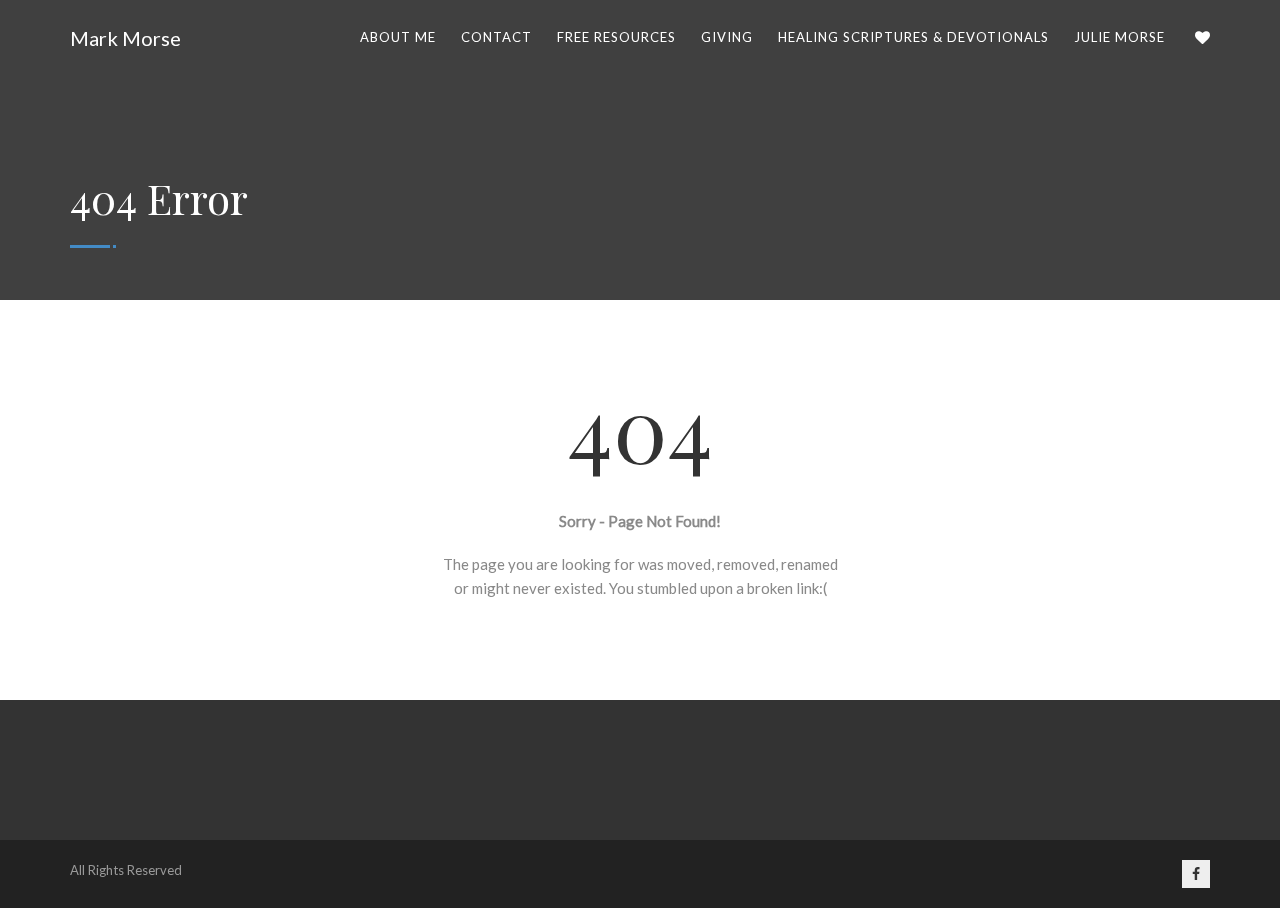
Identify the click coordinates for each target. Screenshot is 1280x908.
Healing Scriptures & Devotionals (913, 37)
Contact (496, 37)
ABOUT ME (398, 37)
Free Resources (616, 37)
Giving (727, 37)
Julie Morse (1119, 37)
